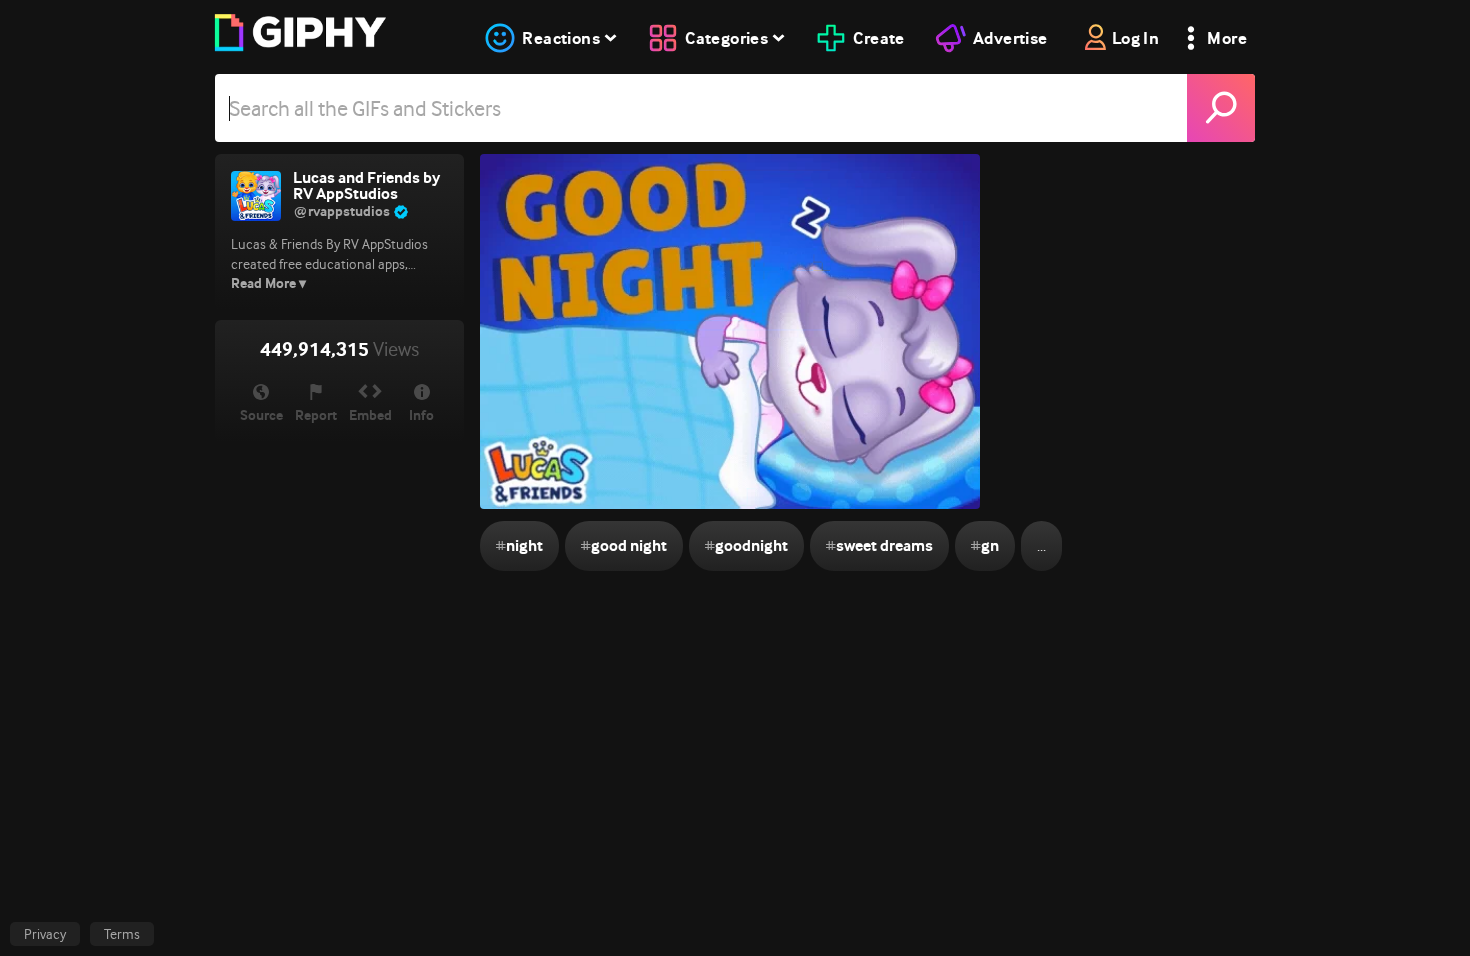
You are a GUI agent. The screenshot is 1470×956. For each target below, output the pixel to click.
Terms (122, 934)
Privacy (45, 934)
